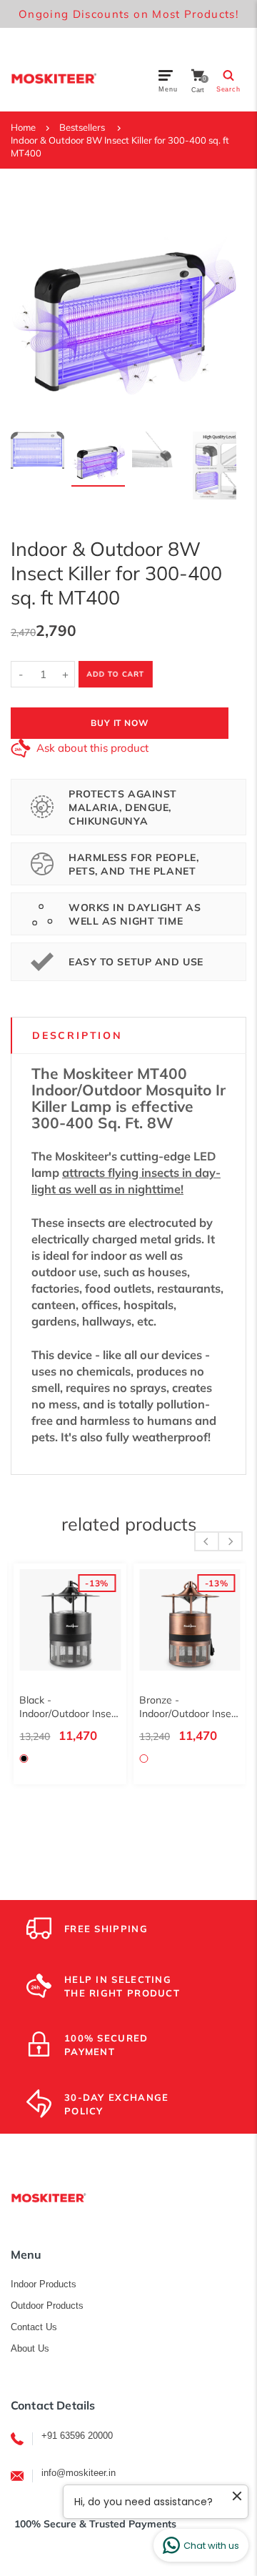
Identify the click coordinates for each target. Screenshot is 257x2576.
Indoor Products (44, 2284)
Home (23, 127)
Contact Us (34, 2327)
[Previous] (31, 304)
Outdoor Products (47, 2306)
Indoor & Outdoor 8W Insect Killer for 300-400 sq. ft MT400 (120, 146)
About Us (30, 2348)
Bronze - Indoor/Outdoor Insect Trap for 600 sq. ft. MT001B (187, 1707)
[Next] (216, 304)
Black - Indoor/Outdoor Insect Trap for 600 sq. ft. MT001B (67, 1707)
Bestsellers (82, 127)
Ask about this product (92, 748)
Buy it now (120, 723)
